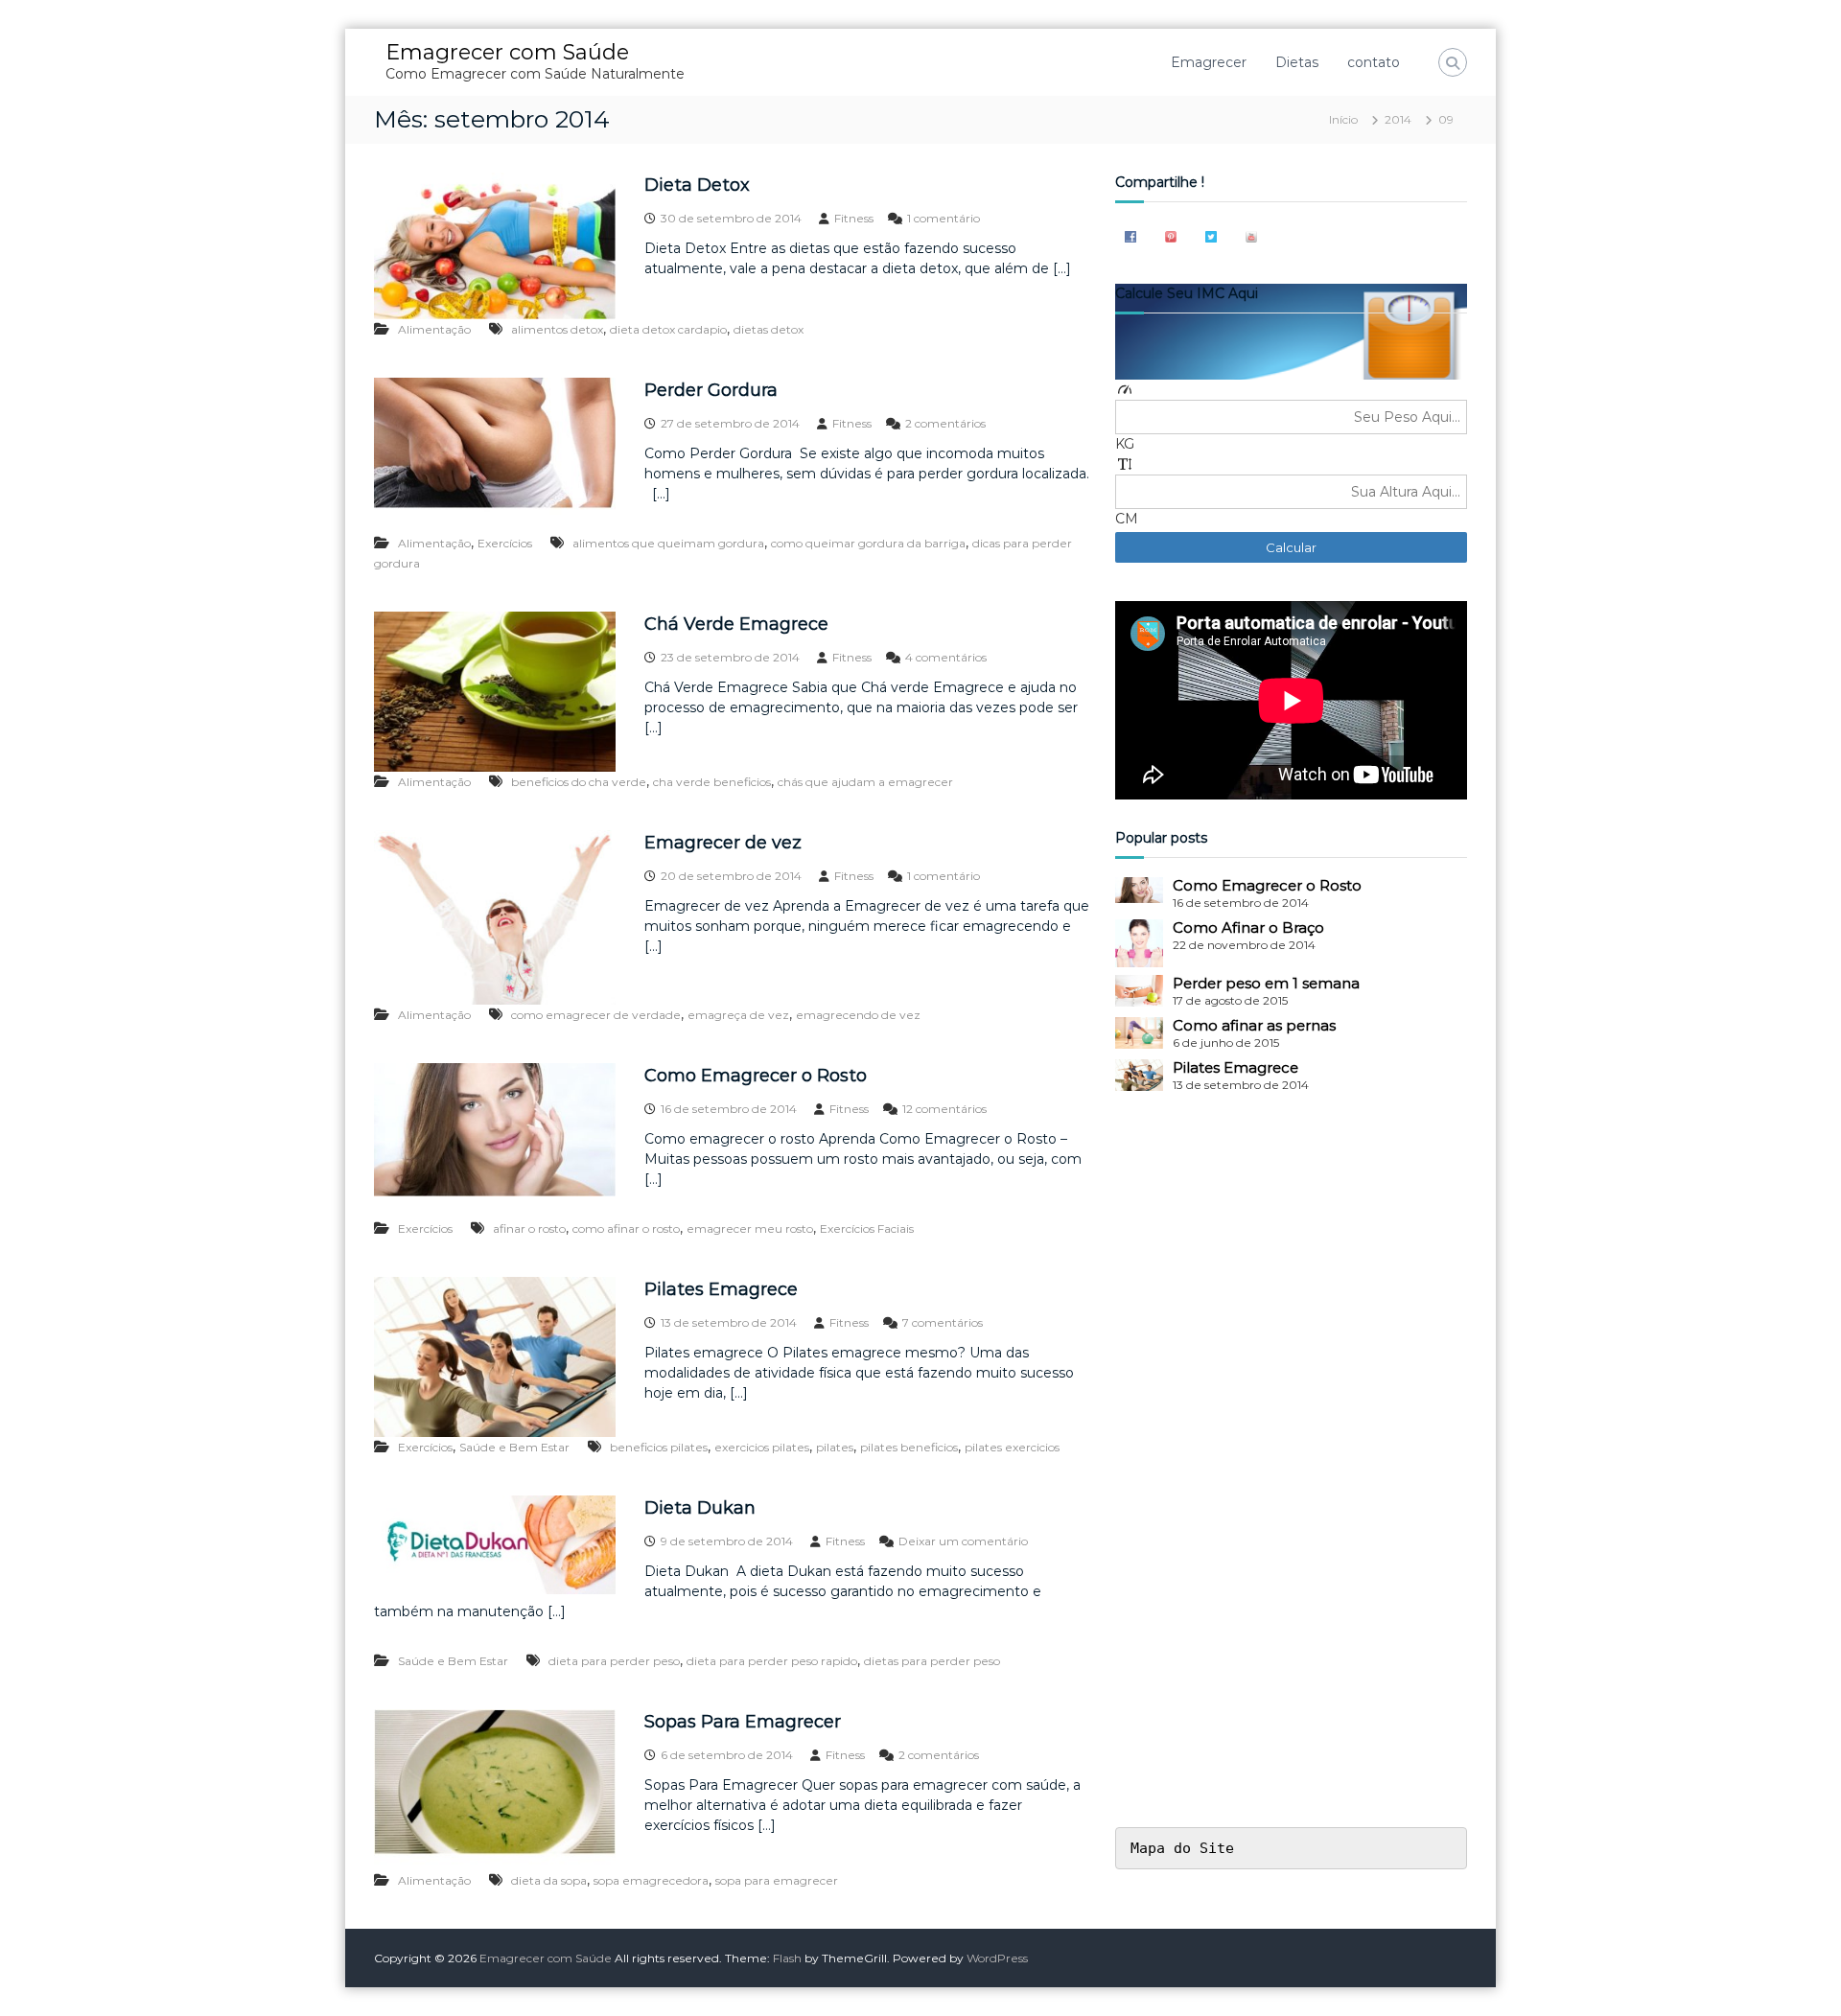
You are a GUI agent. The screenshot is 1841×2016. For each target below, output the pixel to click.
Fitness (854, 218)
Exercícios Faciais (867, 1228)
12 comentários (944, 1109)
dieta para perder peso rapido (772, 1661)
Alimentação (434, 329)
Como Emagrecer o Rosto (756, 1076)
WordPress (997, 1958)
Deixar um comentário (963, 1541)
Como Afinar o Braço (1248, 927)
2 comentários (945, 423)
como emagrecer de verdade (596, 1015)
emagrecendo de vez (858, 1015)
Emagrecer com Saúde (507, 52)
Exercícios (505, 543)
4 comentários (946, 657)
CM (1127, 519)
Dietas (1297, 62)
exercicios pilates (762, 1447)
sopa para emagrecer (777, 1880)
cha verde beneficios (712, 782)
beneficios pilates (659, 1447)
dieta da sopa (549, 1880)
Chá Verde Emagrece (736, 624)
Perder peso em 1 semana (1266, 983)
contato (1374, 62)
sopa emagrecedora (651, 1880)
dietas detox (769, 329)
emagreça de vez (738, 1015)
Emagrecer (1209, 62)
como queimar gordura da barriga (868, 543)
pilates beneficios (909, 1447)
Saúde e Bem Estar (514, 1447)
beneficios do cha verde (579, 782)
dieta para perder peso (614, 1661)
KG (1125, 444)
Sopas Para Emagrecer (743, 1722)
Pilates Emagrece (721, 1289)
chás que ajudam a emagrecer (865, 782)
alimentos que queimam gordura (668, 543)
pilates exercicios (1012, 1447)
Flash (787, 1958)
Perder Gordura (711, 390)
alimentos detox (557, 329)
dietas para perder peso (932, 1661)
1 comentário (944, 218)
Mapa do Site (1182, 1848)
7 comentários (943, 1322)
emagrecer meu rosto (750, 1228)
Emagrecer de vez (723, 843)
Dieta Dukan (700, 1508)
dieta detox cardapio (668, 329)
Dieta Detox (697, 185)
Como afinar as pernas (1254, 1025)
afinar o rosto (529, 1228)
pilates (835, 1447)
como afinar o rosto (626, 1228)
